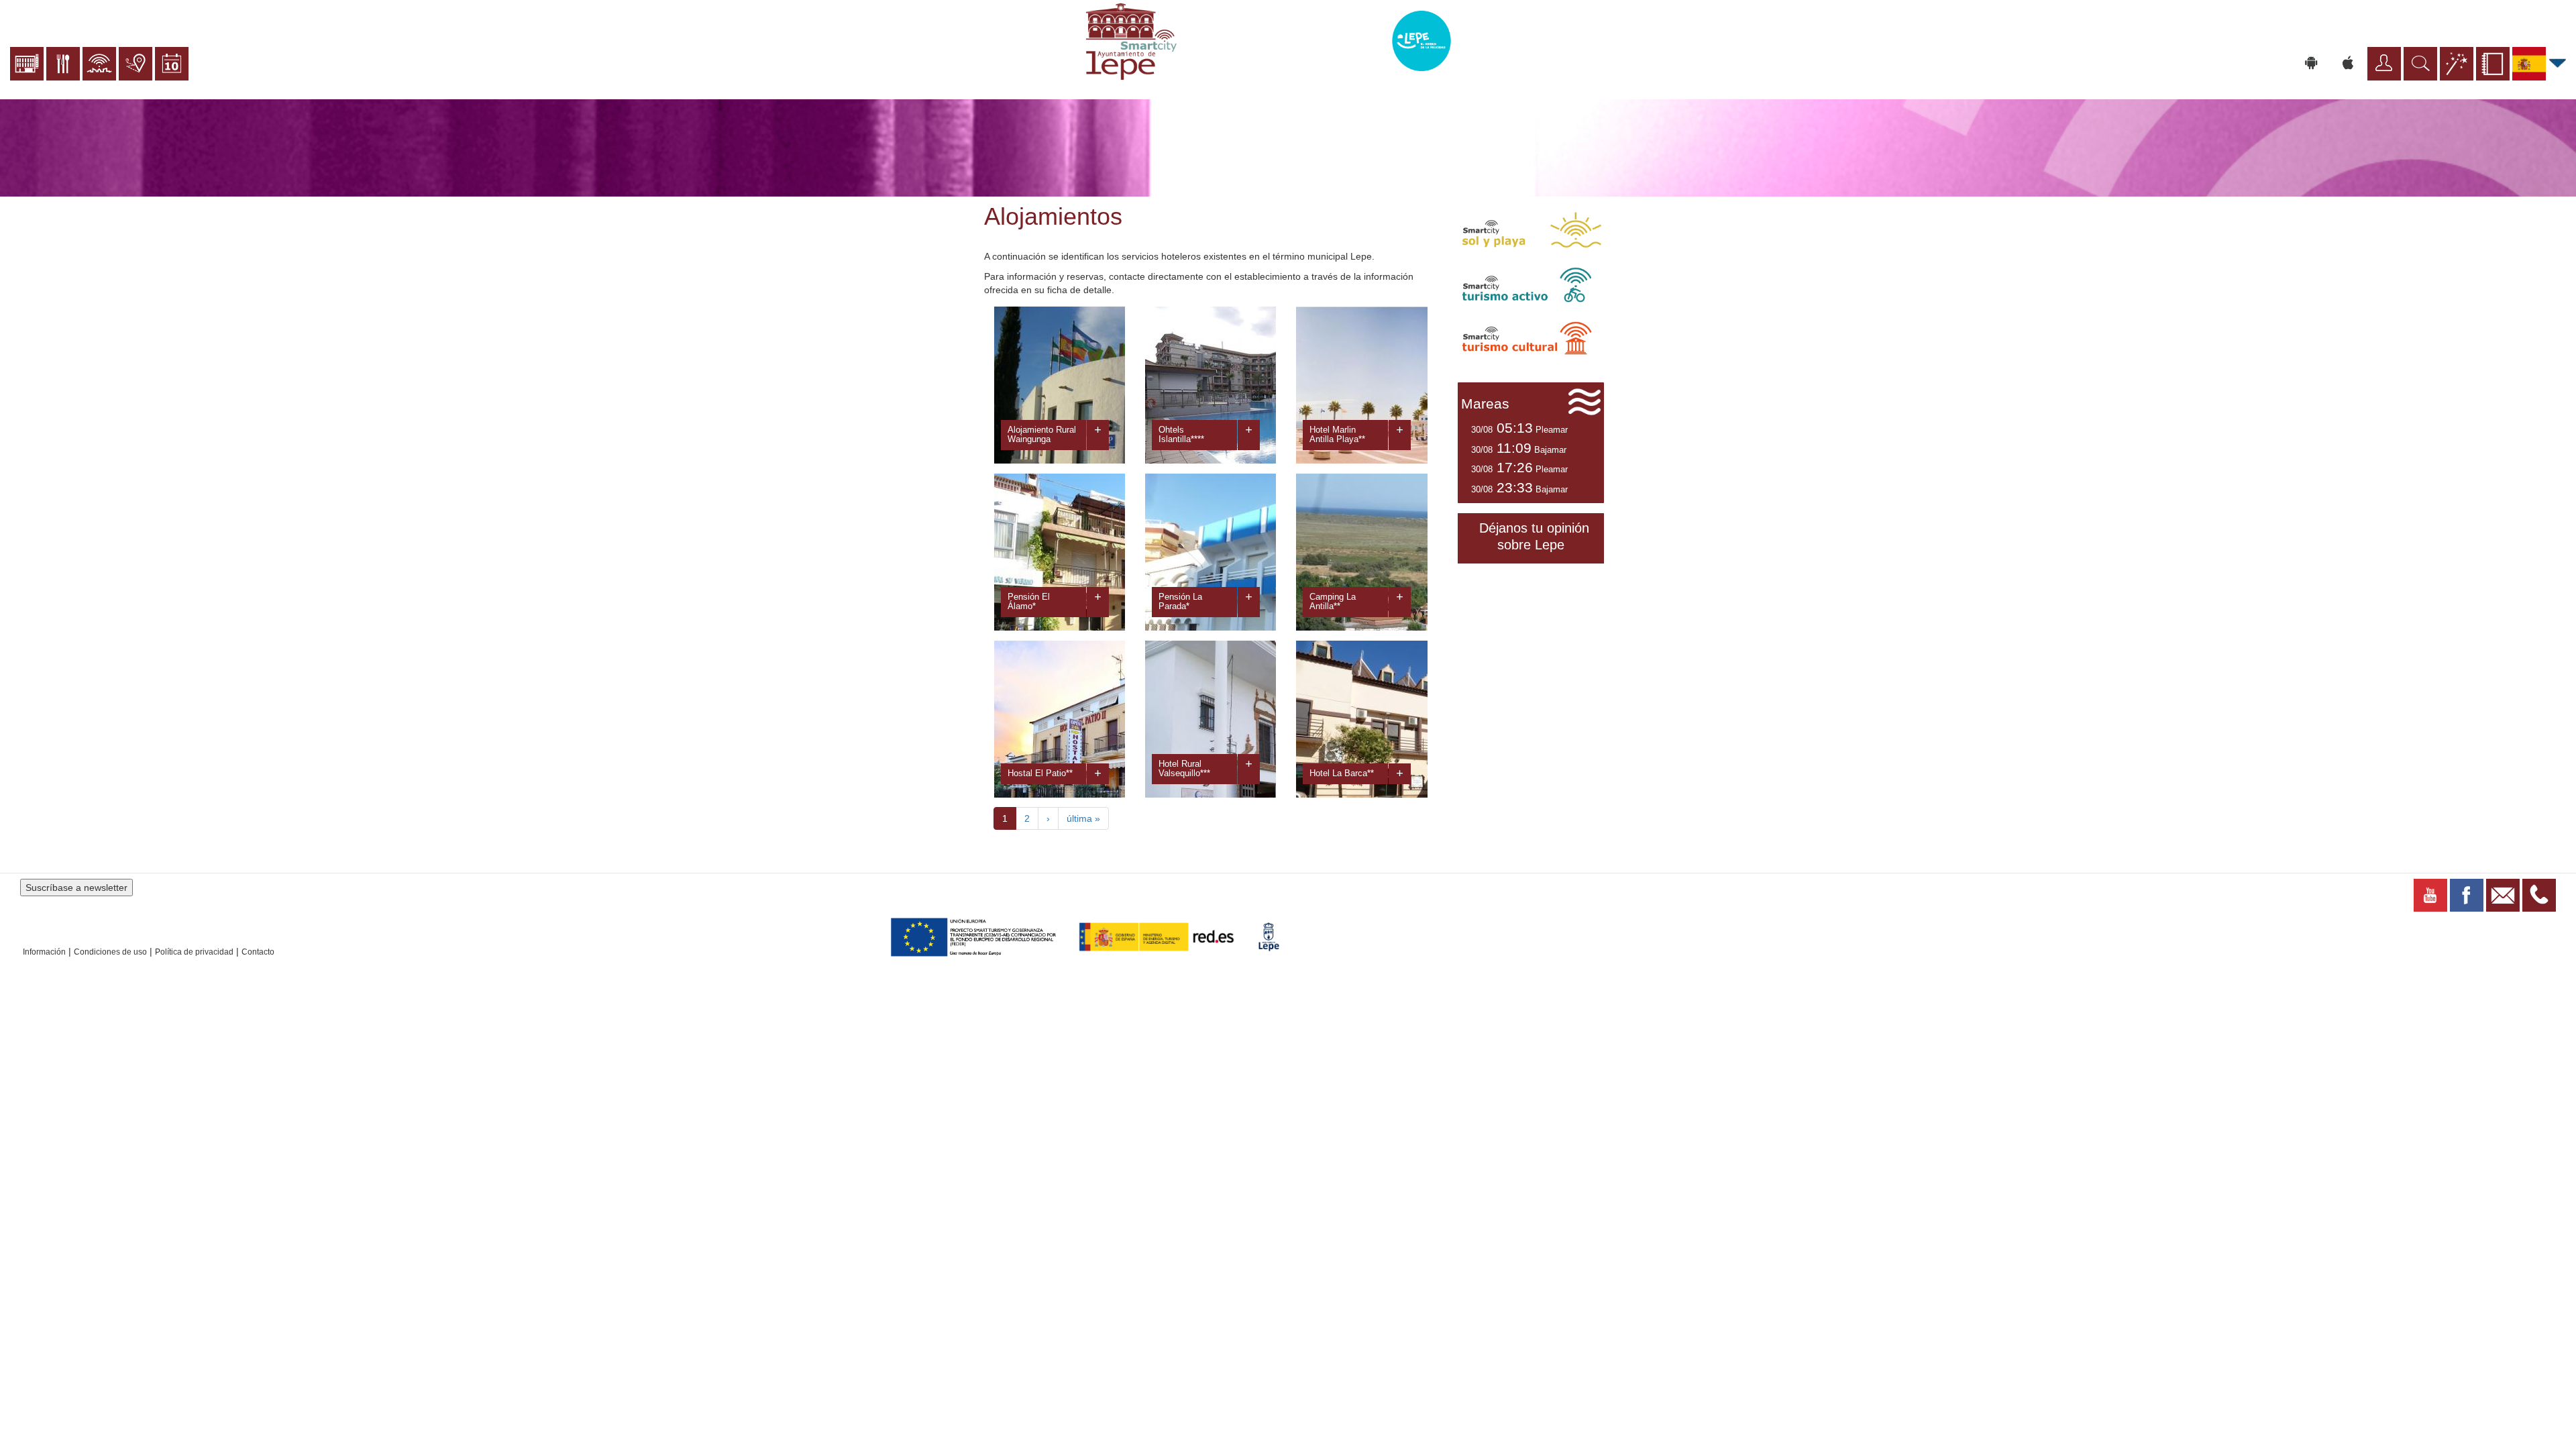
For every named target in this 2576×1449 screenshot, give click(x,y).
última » (1083, 818)
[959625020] (2539, 894)
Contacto (258, 952)
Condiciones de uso (110, 952)
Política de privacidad (194, 952)
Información (44, 952)
